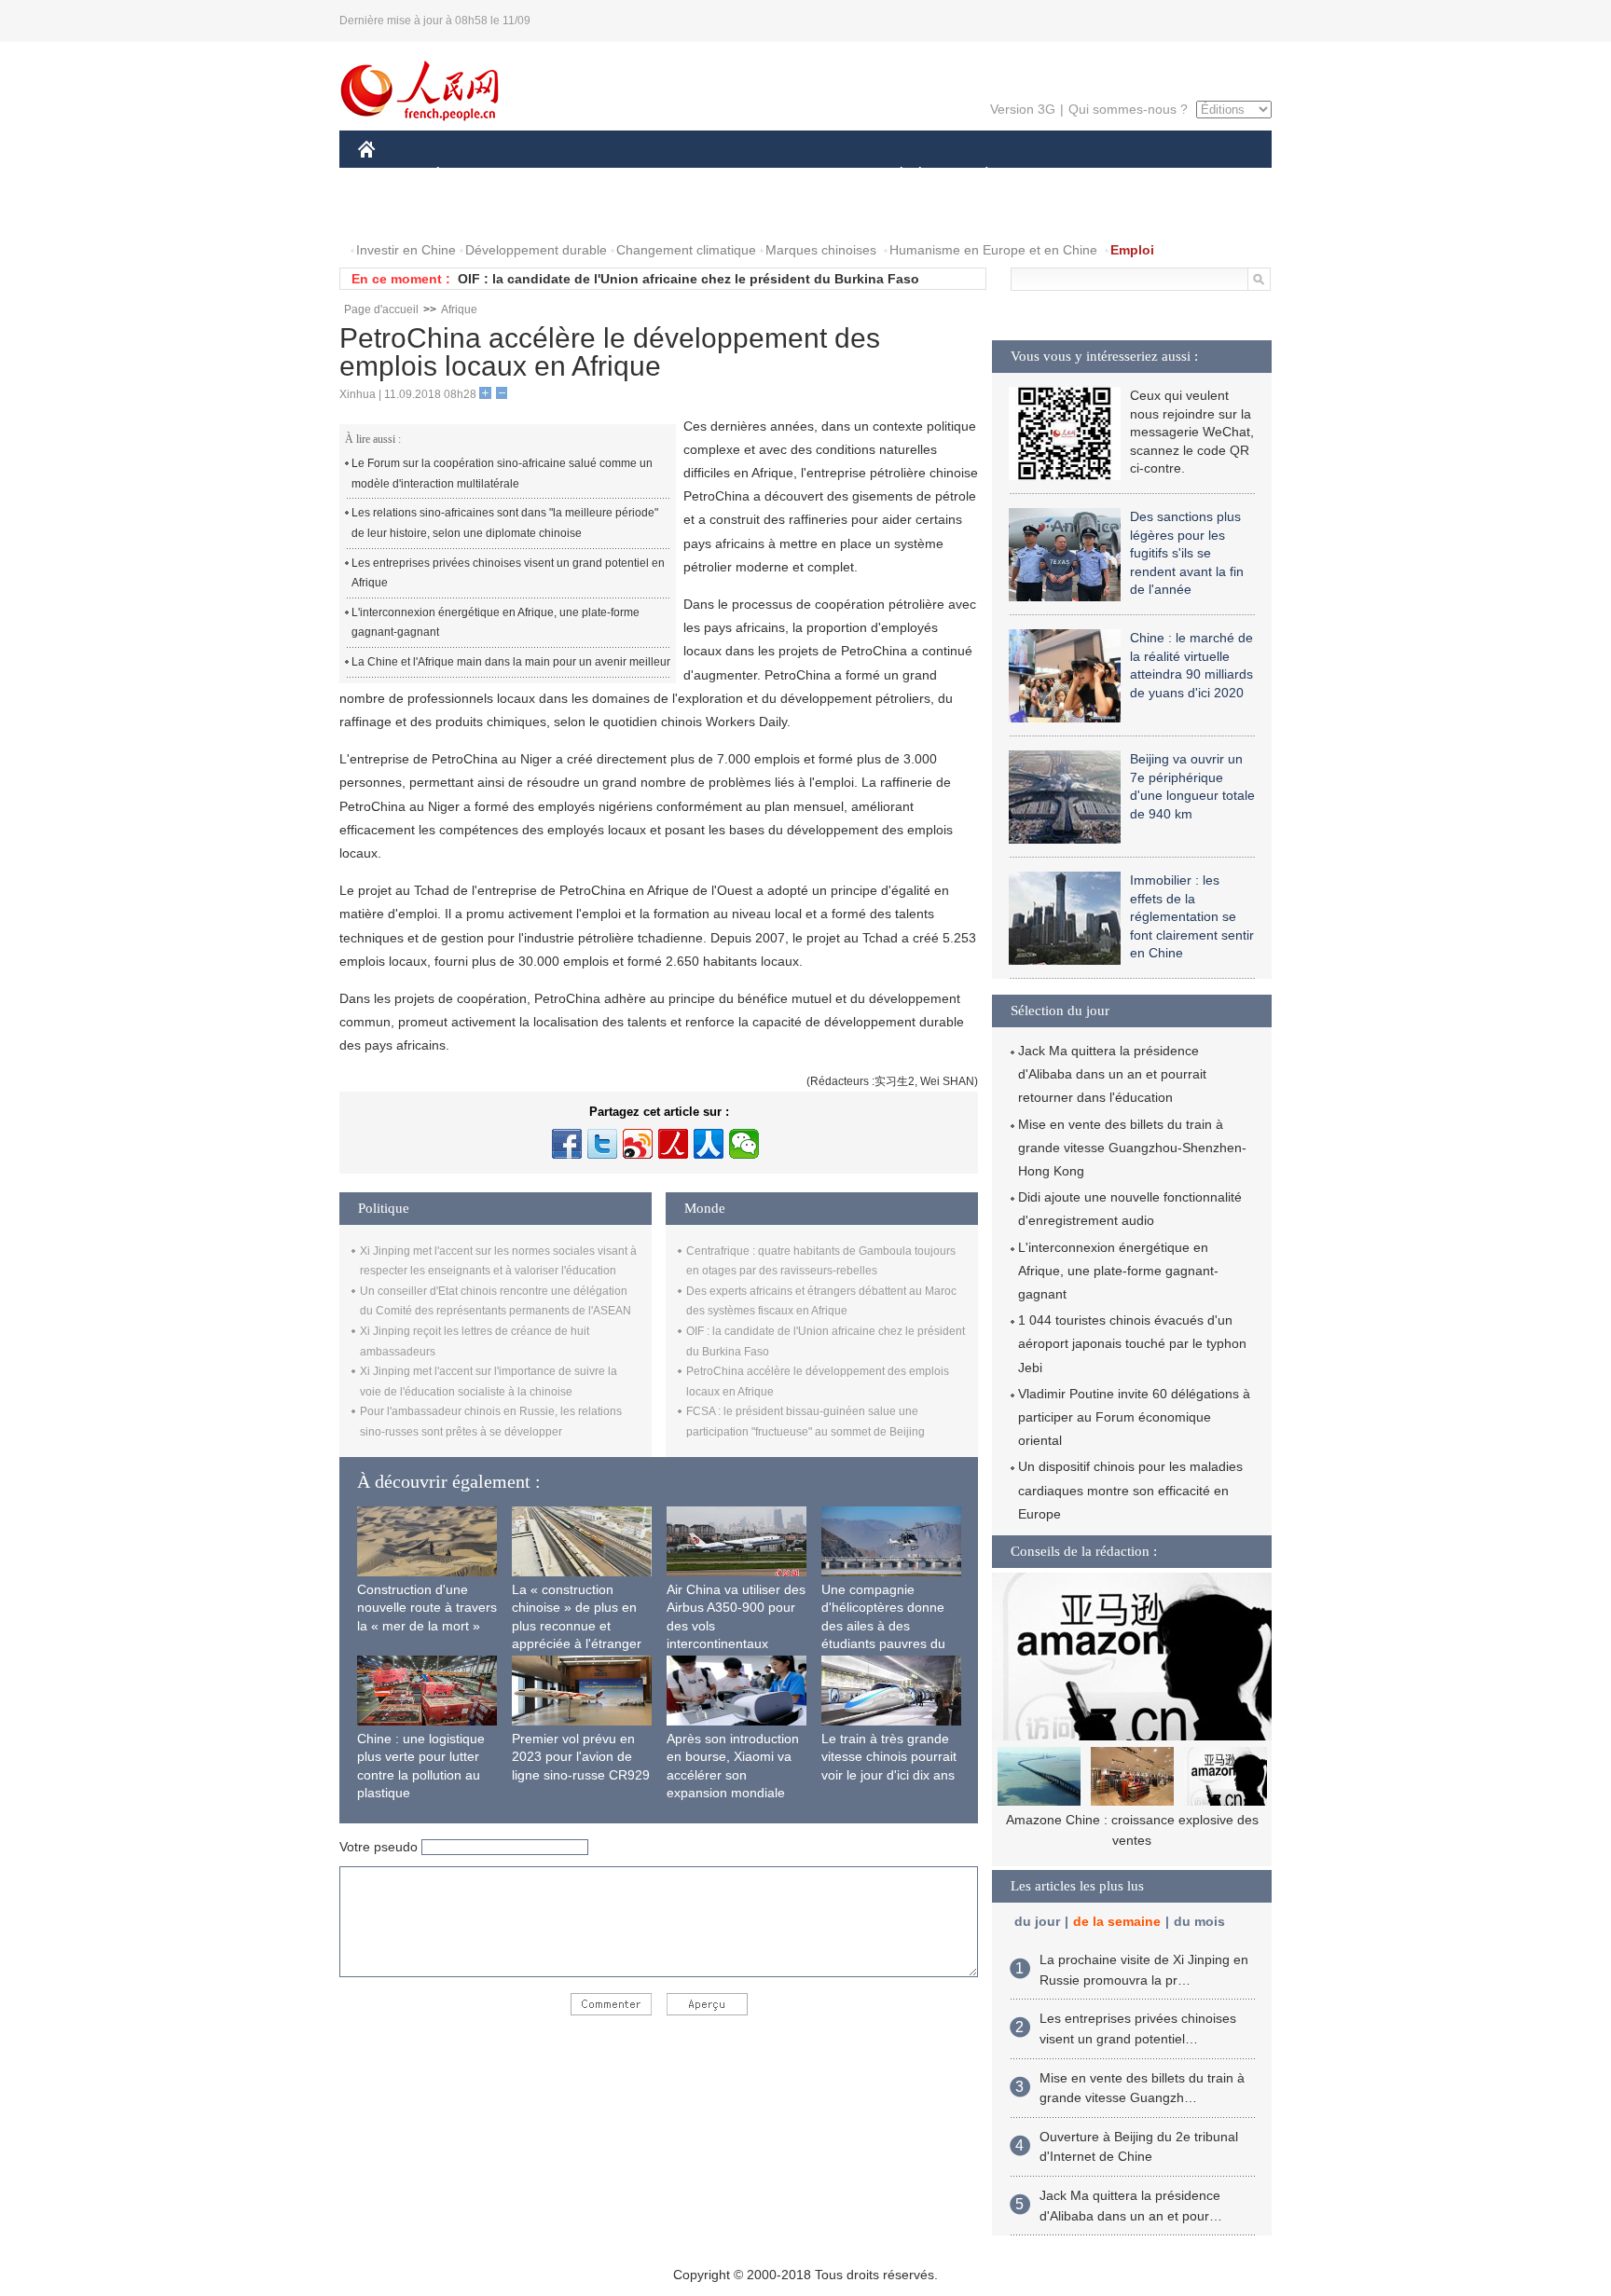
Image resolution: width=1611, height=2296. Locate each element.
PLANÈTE (977, 176)
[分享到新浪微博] (638, 1144)
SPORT (1053, 176)
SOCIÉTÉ (893, 176)
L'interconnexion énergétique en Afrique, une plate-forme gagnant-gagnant (496, 623)
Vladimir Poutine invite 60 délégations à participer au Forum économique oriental (1134, 1417)
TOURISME (1133, 176)
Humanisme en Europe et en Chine (993, 250)
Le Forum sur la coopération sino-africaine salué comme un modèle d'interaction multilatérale (502, 474)
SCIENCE (723, 176)
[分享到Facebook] (567, 1144)
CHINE (391, 176)
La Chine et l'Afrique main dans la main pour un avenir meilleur (511, 662)
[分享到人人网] (709, 1144)
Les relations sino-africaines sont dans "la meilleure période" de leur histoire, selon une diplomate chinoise (505, 523)
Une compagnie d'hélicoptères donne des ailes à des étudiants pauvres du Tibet (883, 1626)
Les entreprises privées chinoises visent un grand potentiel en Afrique (508, 573)
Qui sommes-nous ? (1128, 109)
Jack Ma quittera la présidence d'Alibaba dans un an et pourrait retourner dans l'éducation (1112, 1074)
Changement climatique (686, 250)
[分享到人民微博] (673, 1144)
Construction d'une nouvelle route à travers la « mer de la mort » (427, 1608)
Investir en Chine (406, 250)
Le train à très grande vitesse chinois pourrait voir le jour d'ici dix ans (889, 1757)
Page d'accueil (381, 309)
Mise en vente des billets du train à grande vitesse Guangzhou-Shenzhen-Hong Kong (1132, 1148)
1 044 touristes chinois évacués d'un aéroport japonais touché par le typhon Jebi (1132, 1343)
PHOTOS (397, 213)
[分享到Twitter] (602, 1144)
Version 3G (1023, 109)
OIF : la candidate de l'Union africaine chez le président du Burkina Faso (688, 279)
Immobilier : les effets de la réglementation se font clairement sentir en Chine (1192, 916)
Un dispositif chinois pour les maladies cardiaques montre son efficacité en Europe (1130, 1490)
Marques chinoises (821, 250)
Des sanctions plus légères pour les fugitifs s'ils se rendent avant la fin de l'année (1187, 553)
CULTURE (808, 176)
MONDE (559, 176)
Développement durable (536, 250)
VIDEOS (474, 213)
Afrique (459, 309)
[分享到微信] (744, 1144)
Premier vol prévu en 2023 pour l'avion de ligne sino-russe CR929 (581, 1757)
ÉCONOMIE (473, 176)
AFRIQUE (639, 176)
